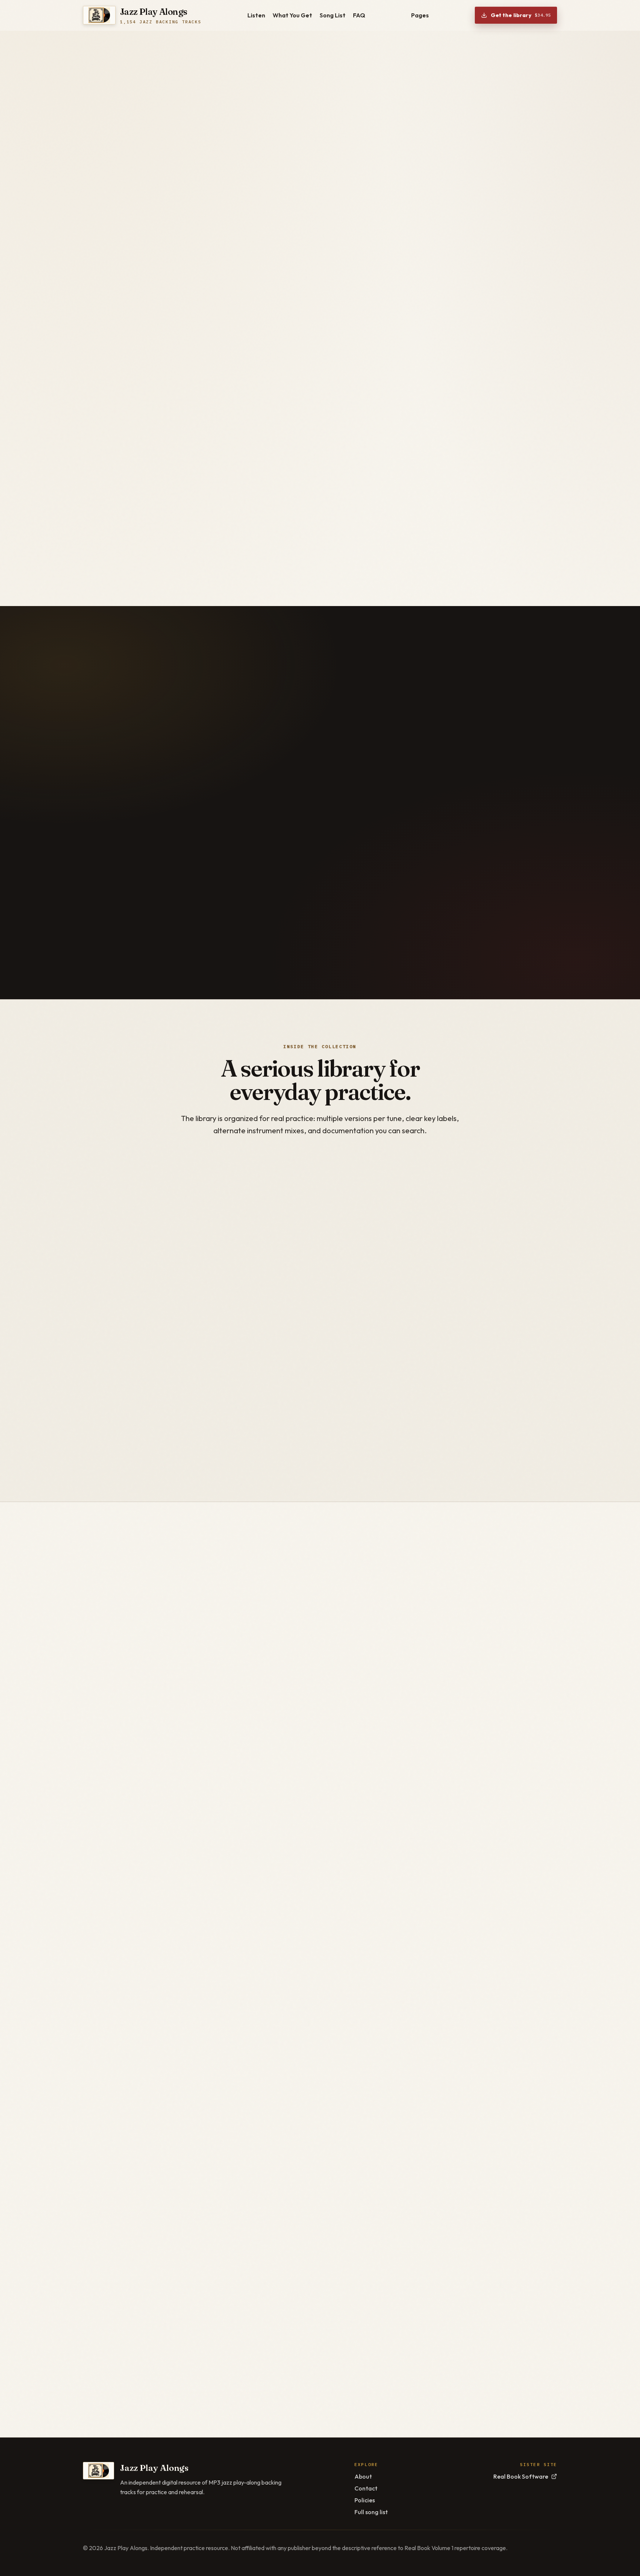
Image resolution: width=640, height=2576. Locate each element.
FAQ (359, 15)
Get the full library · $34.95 (142, 307)
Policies (365, 2500)
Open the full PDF (505, 1581)
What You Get (292, 15)
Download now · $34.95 (358, 2101)
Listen (256, 15)
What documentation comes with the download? (353, 2387)
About (363, 2476)
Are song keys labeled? (302, 2327)
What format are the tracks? (314, 2237)
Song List (333, 15)
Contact (366, 2488)
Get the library (521, 15)
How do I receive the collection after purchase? (350, 2267)
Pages (420, 15)
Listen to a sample (230, 307)
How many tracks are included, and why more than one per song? (386, 2297)
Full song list (371, 2512)
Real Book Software (521, 2476)
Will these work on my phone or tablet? (334, 2357)
